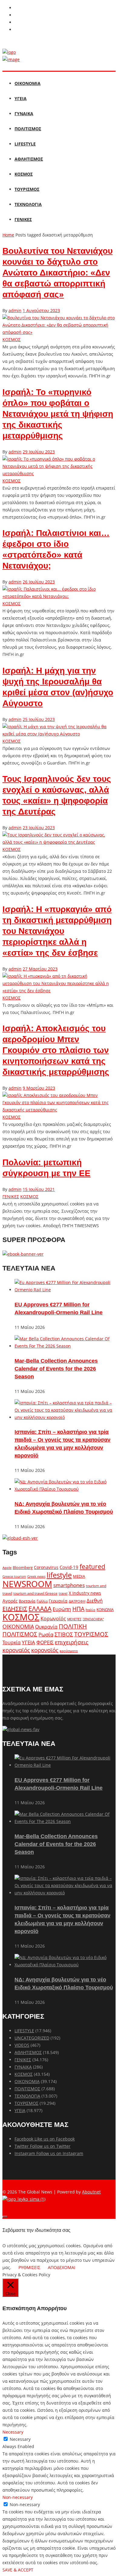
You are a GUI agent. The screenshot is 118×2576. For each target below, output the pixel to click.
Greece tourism (14, 1576)
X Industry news (85, 1593)
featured (92, 1567)
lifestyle (59, 1575)
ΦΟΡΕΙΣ (45, 1642)
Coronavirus (46, 1567)
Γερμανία (58, 1601)
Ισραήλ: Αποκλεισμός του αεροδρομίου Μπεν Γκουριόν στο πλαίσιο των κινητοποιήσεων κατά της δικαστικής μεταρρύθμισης (56, 1050)
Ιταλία (90, 1610)
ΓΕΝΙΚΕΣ (23, 219)
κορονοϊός (45, 1650)
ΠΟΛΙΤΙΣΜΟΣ (28, 129)
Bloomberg (23, 1568)
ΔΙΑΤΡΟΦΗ (77, 1601)
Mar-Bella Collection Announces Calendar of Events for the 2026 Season (56, 1369)
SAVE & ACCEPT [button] (18, 2570)
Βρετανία (27, 1601)
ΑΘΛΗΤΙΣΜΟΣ (29, 159)
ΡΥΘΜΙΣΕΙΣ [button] (29, 2267)
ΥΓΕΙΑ (21, 98)
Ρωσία (46, 1634)
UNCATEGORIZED (32, 2038)
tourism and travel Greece (35, 1593)
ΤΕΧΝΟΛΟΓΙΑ (28, 204)
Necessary (20, 2439)
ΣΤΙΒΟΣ (64, 1634)
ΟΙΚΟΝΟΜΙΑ (28, 83)
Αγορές (10, 1601)
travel (63, 1593)
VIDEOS (22, 2045)
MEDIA (79, 1576)
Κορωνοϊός (53, 1619)
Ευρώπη (62, 1609)
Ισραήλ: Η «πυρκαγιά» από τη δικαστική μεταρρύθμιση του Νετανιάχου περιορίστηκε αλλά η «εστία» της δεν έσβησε (57, 931)
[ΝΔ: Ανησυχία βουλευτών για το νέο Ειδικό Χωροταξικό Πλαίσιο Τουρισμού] (65, 1489)
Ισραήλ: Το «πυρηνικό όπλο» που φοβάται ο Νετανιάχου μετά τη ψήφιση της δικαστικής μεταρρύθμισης (58, 414)
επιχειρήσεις (72, 1642)
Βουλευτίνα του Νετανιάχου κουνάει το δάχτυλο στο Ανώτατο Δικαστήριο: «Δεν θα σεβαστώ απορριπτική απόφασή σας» (57, 273)
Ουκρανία (46, 1627)
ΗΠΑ (78, 1609)
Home (8, 235)
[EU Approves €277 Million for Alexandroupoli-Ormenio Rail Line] (65, 1290)
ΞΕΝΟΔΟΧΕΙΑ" (93, 1619)
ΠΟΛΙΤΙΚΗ (73, 1626)
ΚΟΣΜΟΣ (24, 174)
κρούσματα (69, 1651)
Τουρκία (11, 1642)
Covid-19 (69, 1567)
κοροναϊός (16, 1650)
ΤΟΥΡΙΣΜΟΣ (27, 189)
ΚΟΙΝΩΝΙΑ (105, 1609)
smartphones (69, 1585)
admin (15, 310)
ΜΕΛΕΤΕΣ (74, 1619)
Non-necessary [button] (18, 2497)
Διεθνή (95, 1601)
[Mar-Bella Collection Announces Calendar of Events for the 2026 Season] (65, 1346)
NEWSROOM (27, 1584)
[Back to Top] (5, 2217)
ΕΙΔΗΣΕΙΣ (15, 1609)
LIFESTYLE (25, 144)
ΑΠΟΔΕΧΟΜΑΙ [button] (62, 2267)
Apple (7, 1568)
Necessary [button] (13, 2432)
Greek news (36, 1576)
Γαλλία (42, 1601)
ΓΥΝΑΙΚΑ (24, 114)
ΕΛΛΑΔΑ (40, 1609)
